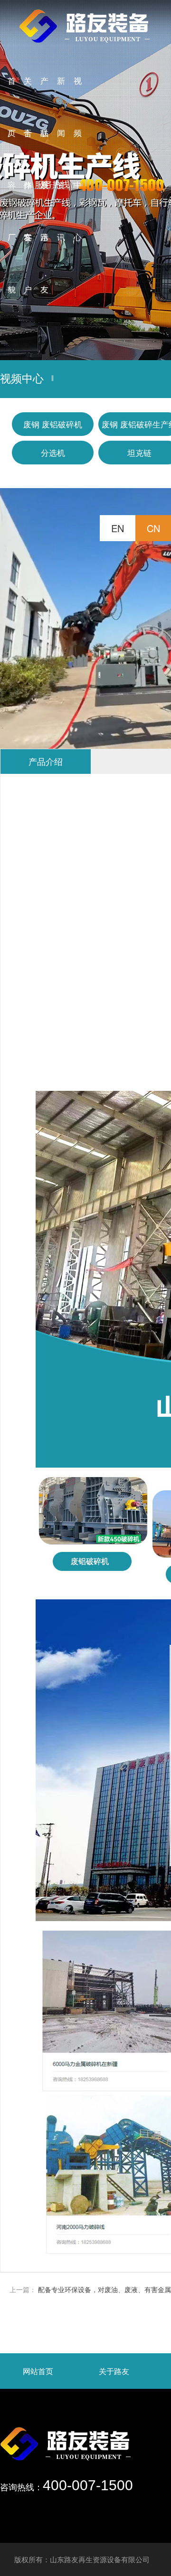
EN (118, 528)
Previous (17, 180)
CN (153, 528)
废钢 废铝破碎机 (53, 424)
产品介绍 (46, 761)
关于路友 (114, 2371)
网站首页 (38, 2371)
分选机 (53, 452)
